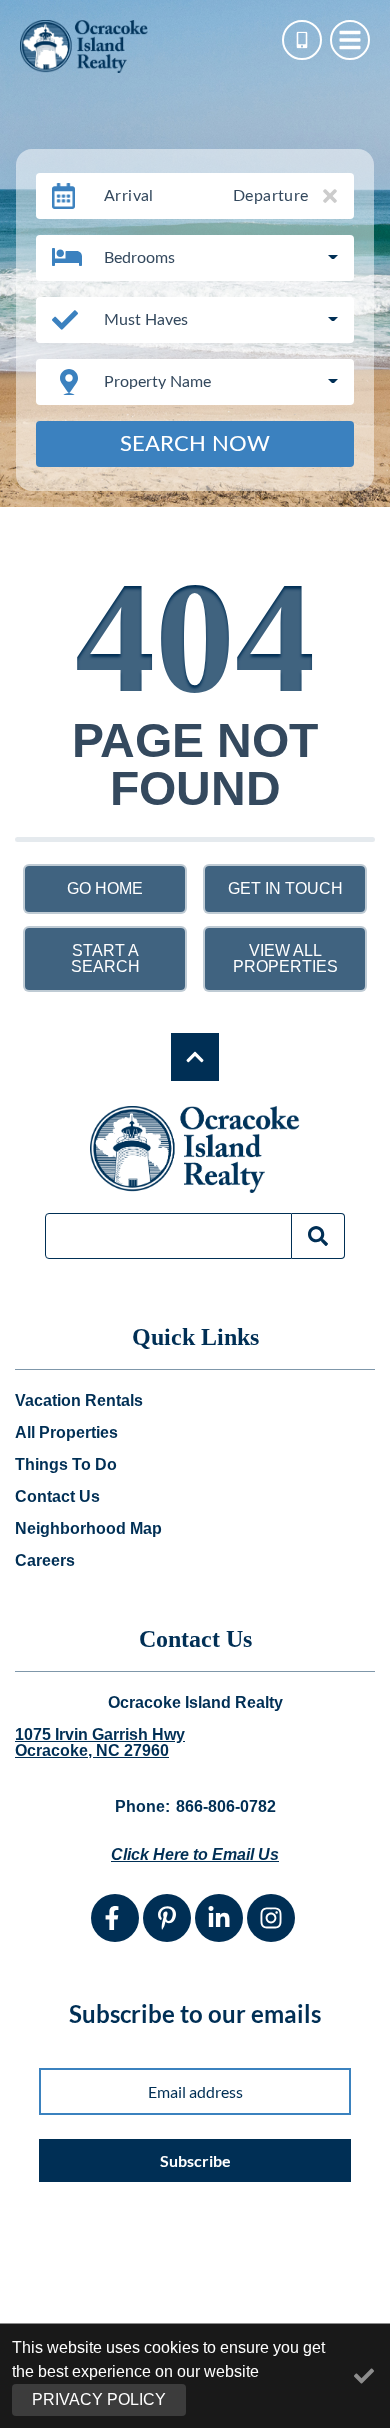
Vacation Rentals (79, 1401)
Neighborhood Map (88, 1529)
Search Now (195, 444)
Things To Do (66, 1465)
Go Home (105, 888)
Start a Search (105, 958)
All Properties (66, 1433)
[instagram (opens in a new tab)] (271, 1918)
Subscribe (195, 2160)
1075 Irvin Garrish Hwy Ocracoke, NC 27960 (100, 1743)
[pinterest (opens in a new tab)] (167, 1918)
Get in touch (285, 888)
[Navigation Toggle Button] (350, 40)
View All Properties (285, 958)
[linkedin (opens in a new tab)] (219, 1918)
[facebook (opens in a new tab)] (115, 1918)
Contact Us (57, 1497)
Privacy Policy (99, 2399)
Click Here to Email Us (195, 1854)
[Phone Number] (302, 40)
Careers (45, 1561)
